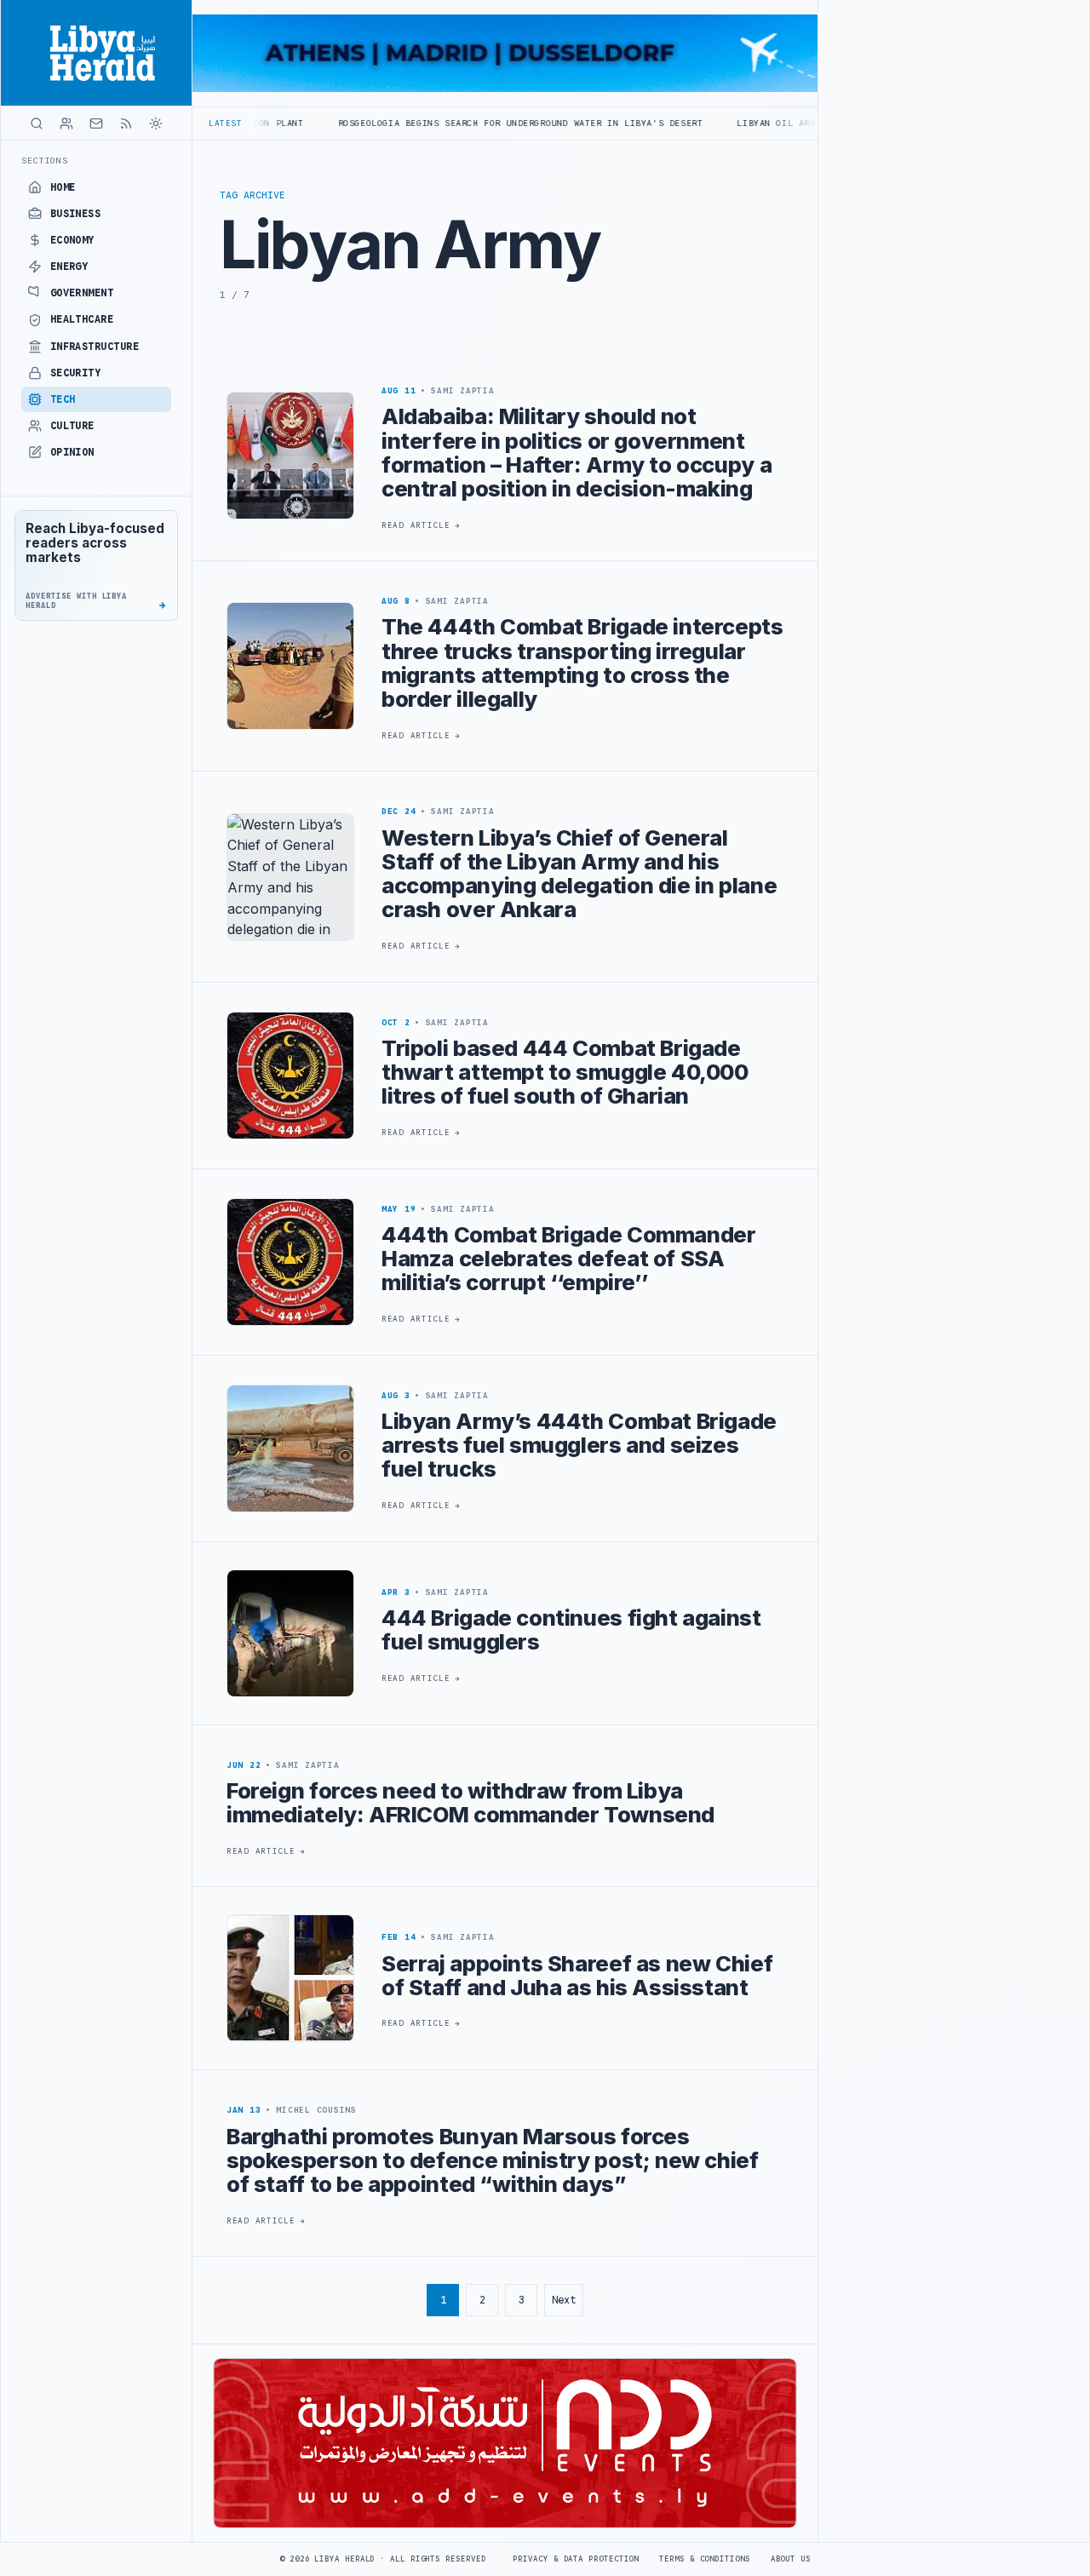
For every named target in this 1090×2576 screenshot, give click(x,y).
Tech (63, 399)
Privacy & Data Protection (576, 2559)
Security (76, 373)
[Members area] (66, 123)
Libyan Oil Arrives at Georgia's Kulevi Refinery (778, 123)
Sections (45, 161)
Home (63, 187)
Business (76, 214)
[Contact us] (96, 123)
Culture (72, 426)
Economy (72, 240)
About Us (791, 2559)
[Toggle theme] (156, 123)
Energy (69, 267)
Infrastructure (95, 347)
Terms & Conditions (704, 2559)
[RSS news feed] (126, 123)
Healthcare (82, 319)
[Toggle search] (37, 123)
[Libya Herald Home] (96, 53)
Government (82, 293)
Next (564, 2300)
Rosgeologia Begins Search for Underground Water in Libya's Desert (430, 123)
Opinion (72, 452)
